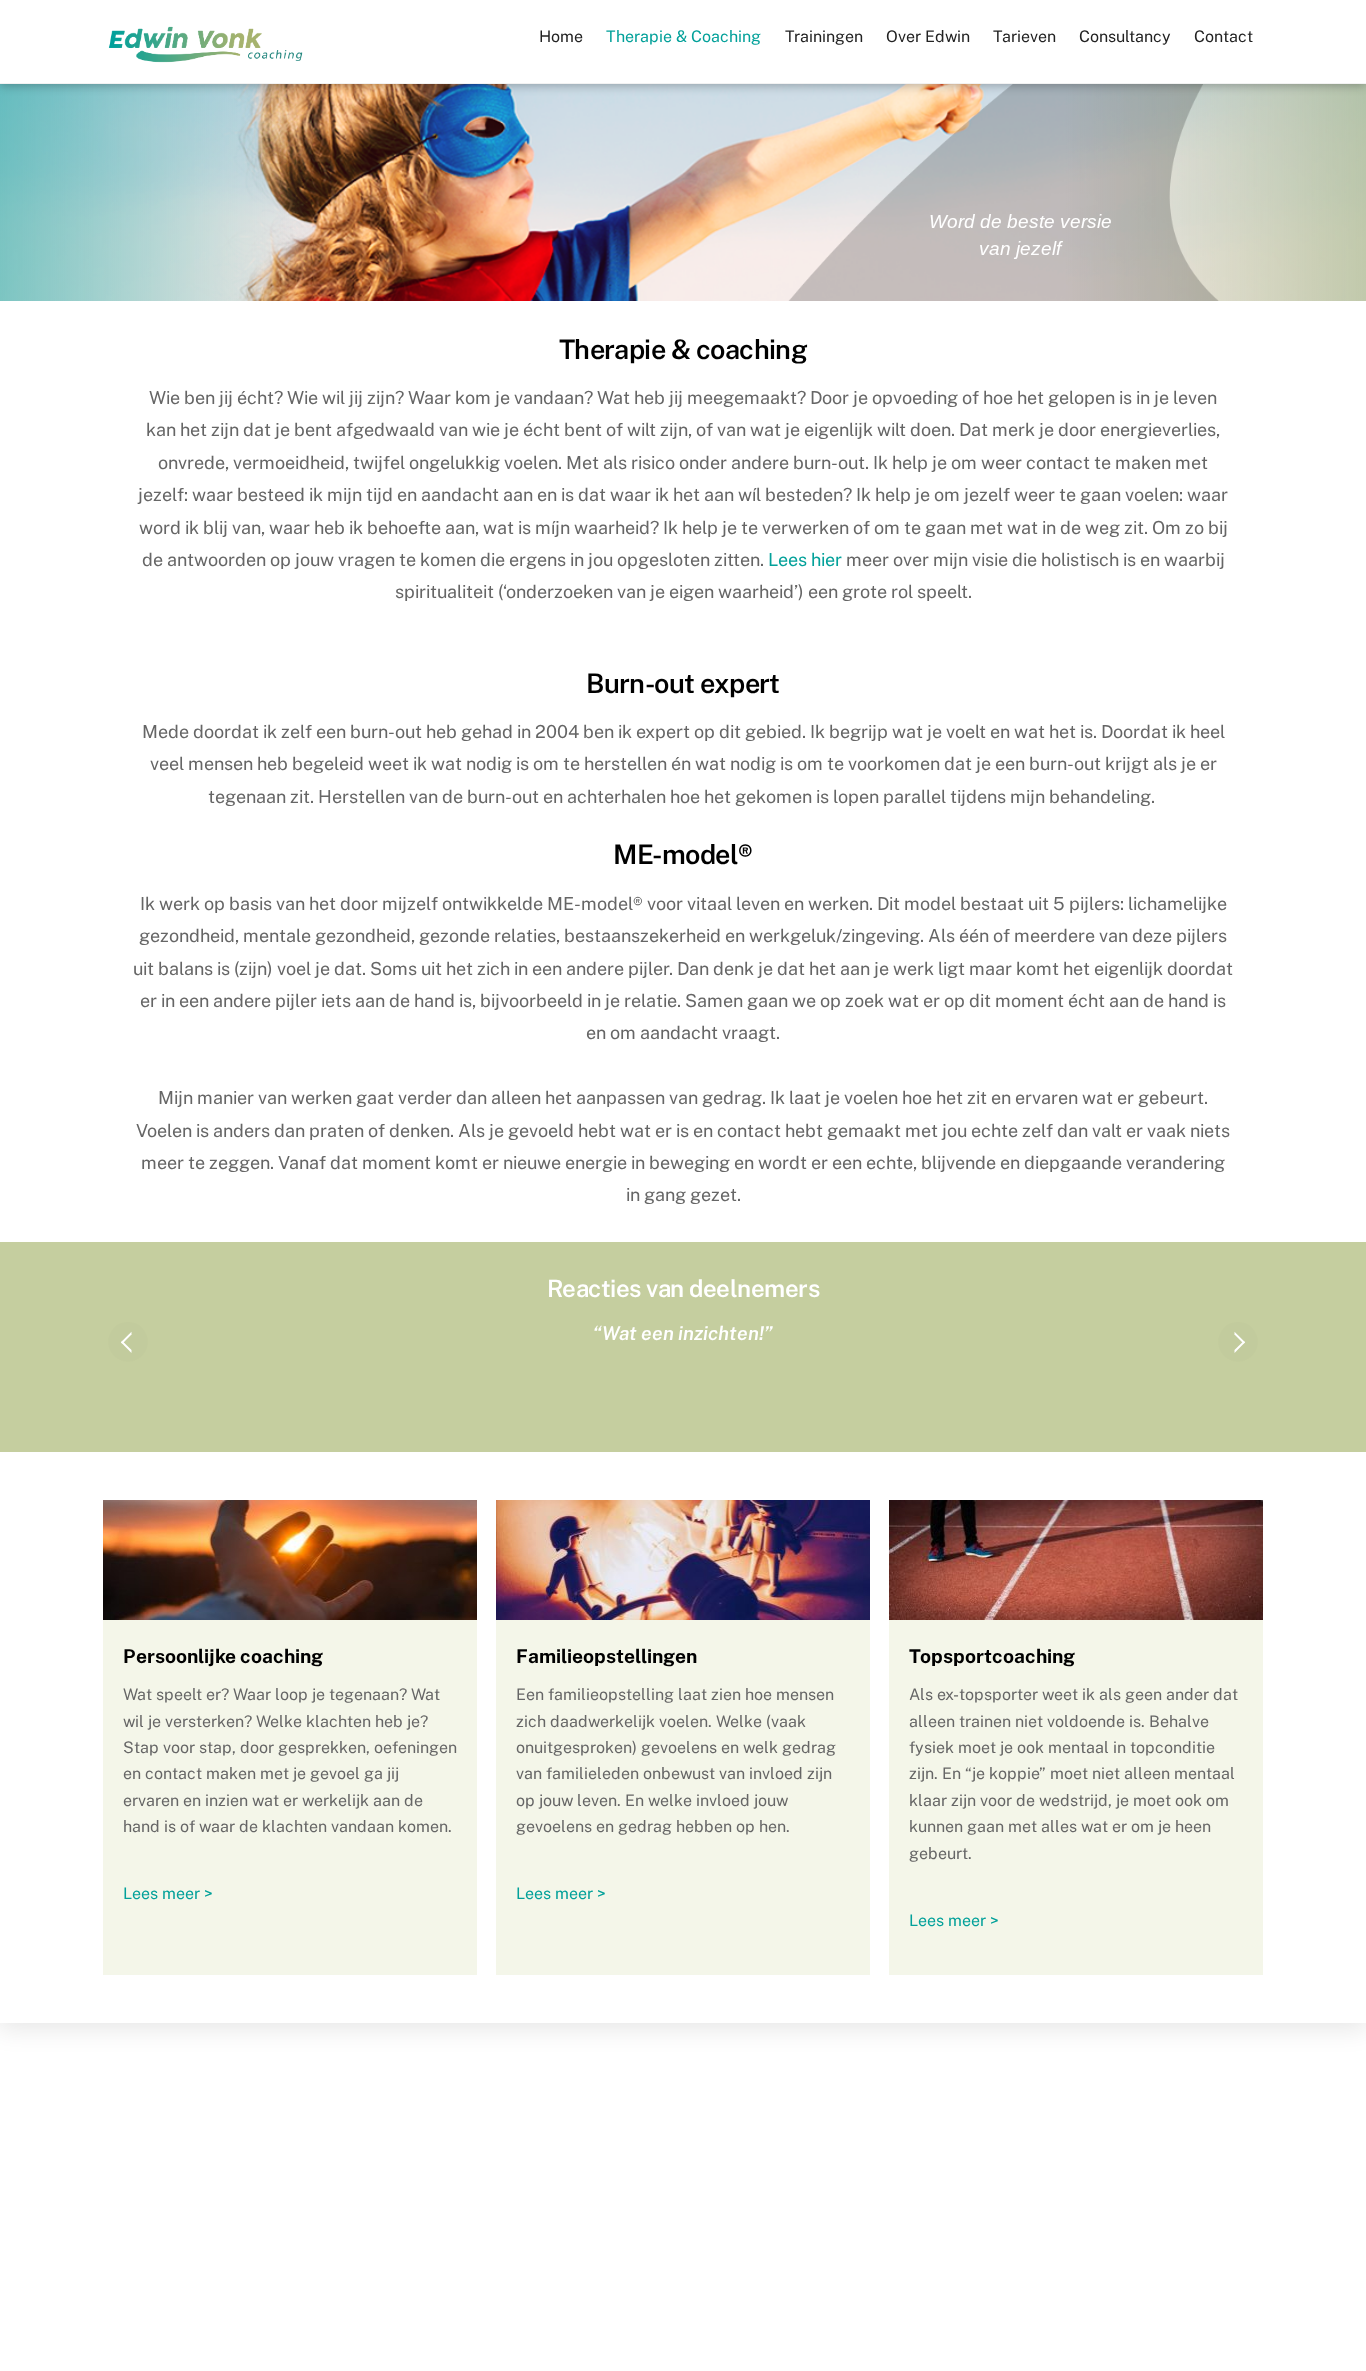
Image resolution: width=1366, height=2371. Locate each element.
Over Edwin (928, 36)
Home (561, 36)
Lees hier (805, 559)
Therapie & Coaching (683, 36)
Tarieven (1024, 36)
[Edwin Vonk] (205, 61)
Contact (1223, 36)
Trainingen (824, 36)
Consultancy (1125, 36)
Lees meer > (168, 1893)
